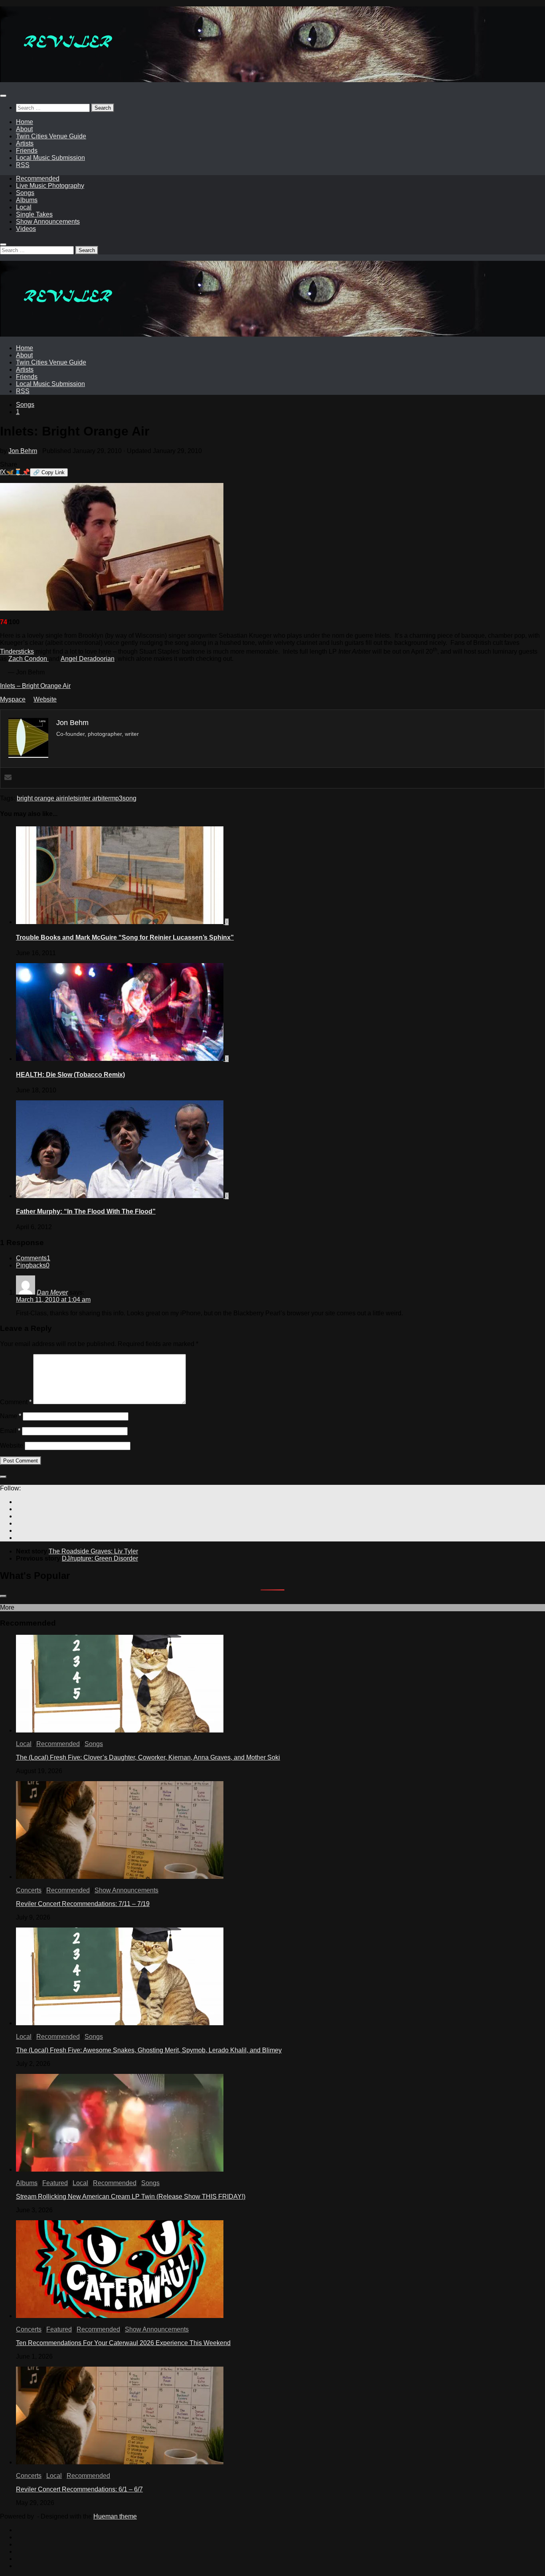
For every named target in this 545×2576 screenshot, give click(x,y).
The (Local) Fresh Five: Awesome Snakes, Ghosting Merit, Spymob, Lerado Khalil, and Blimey (149, 2050)
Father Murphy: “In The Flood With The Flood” (86, 1211)
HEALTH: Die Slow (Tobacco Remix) (70, 1075)
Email (10, 1431)
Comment (16, 1402)
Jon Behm (23, 451)
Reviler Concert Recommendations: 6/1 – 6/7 (79, 2489)
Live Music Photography (50, 186)
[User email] (8, 778)
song (129, 798)
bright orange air (40, 798)
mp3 (116, 798)
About (24, 129)
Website (45, 699)
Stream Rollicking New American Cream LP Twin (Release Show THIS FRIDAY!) (131, 2197)
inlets (71, 798)
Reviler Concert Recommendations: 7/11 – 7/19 (83, 1904)
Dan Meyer (52, 1292)
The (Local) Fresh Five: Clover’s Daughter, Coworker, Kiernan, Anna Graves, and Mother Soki (148, 1757)
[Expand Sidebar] (3, 1477)
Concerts (29, 1890)
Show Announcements (48, 222)
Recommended (38, 178)
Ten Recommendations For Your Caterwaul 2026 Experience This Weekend (123, 2343)
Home (25, 122)
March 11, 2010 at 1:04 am (53, 1300)
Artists (25, 143)
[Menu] (3, 96)
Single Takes (34, 214)
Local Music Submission (50, 158)
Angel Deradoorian (88, 659)
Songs (25, 193)
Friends (27, 151)
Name (11, 1416)
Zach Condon (29, 659)
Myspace (13, 699)
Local (24, 207)
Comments (33, 1258)
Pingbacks (33, 1265)
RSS (23, 165)
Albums (27, 200)
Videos (26, 229)
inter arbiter (94, 798)
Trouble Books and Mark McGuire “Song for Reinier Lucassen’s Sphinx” (125, 937)
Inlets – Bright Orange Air (35, 686)
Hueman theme (115, 2516)
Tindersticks (17, 651)
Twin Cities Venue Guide (51, 136)
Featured (55, 2183)
